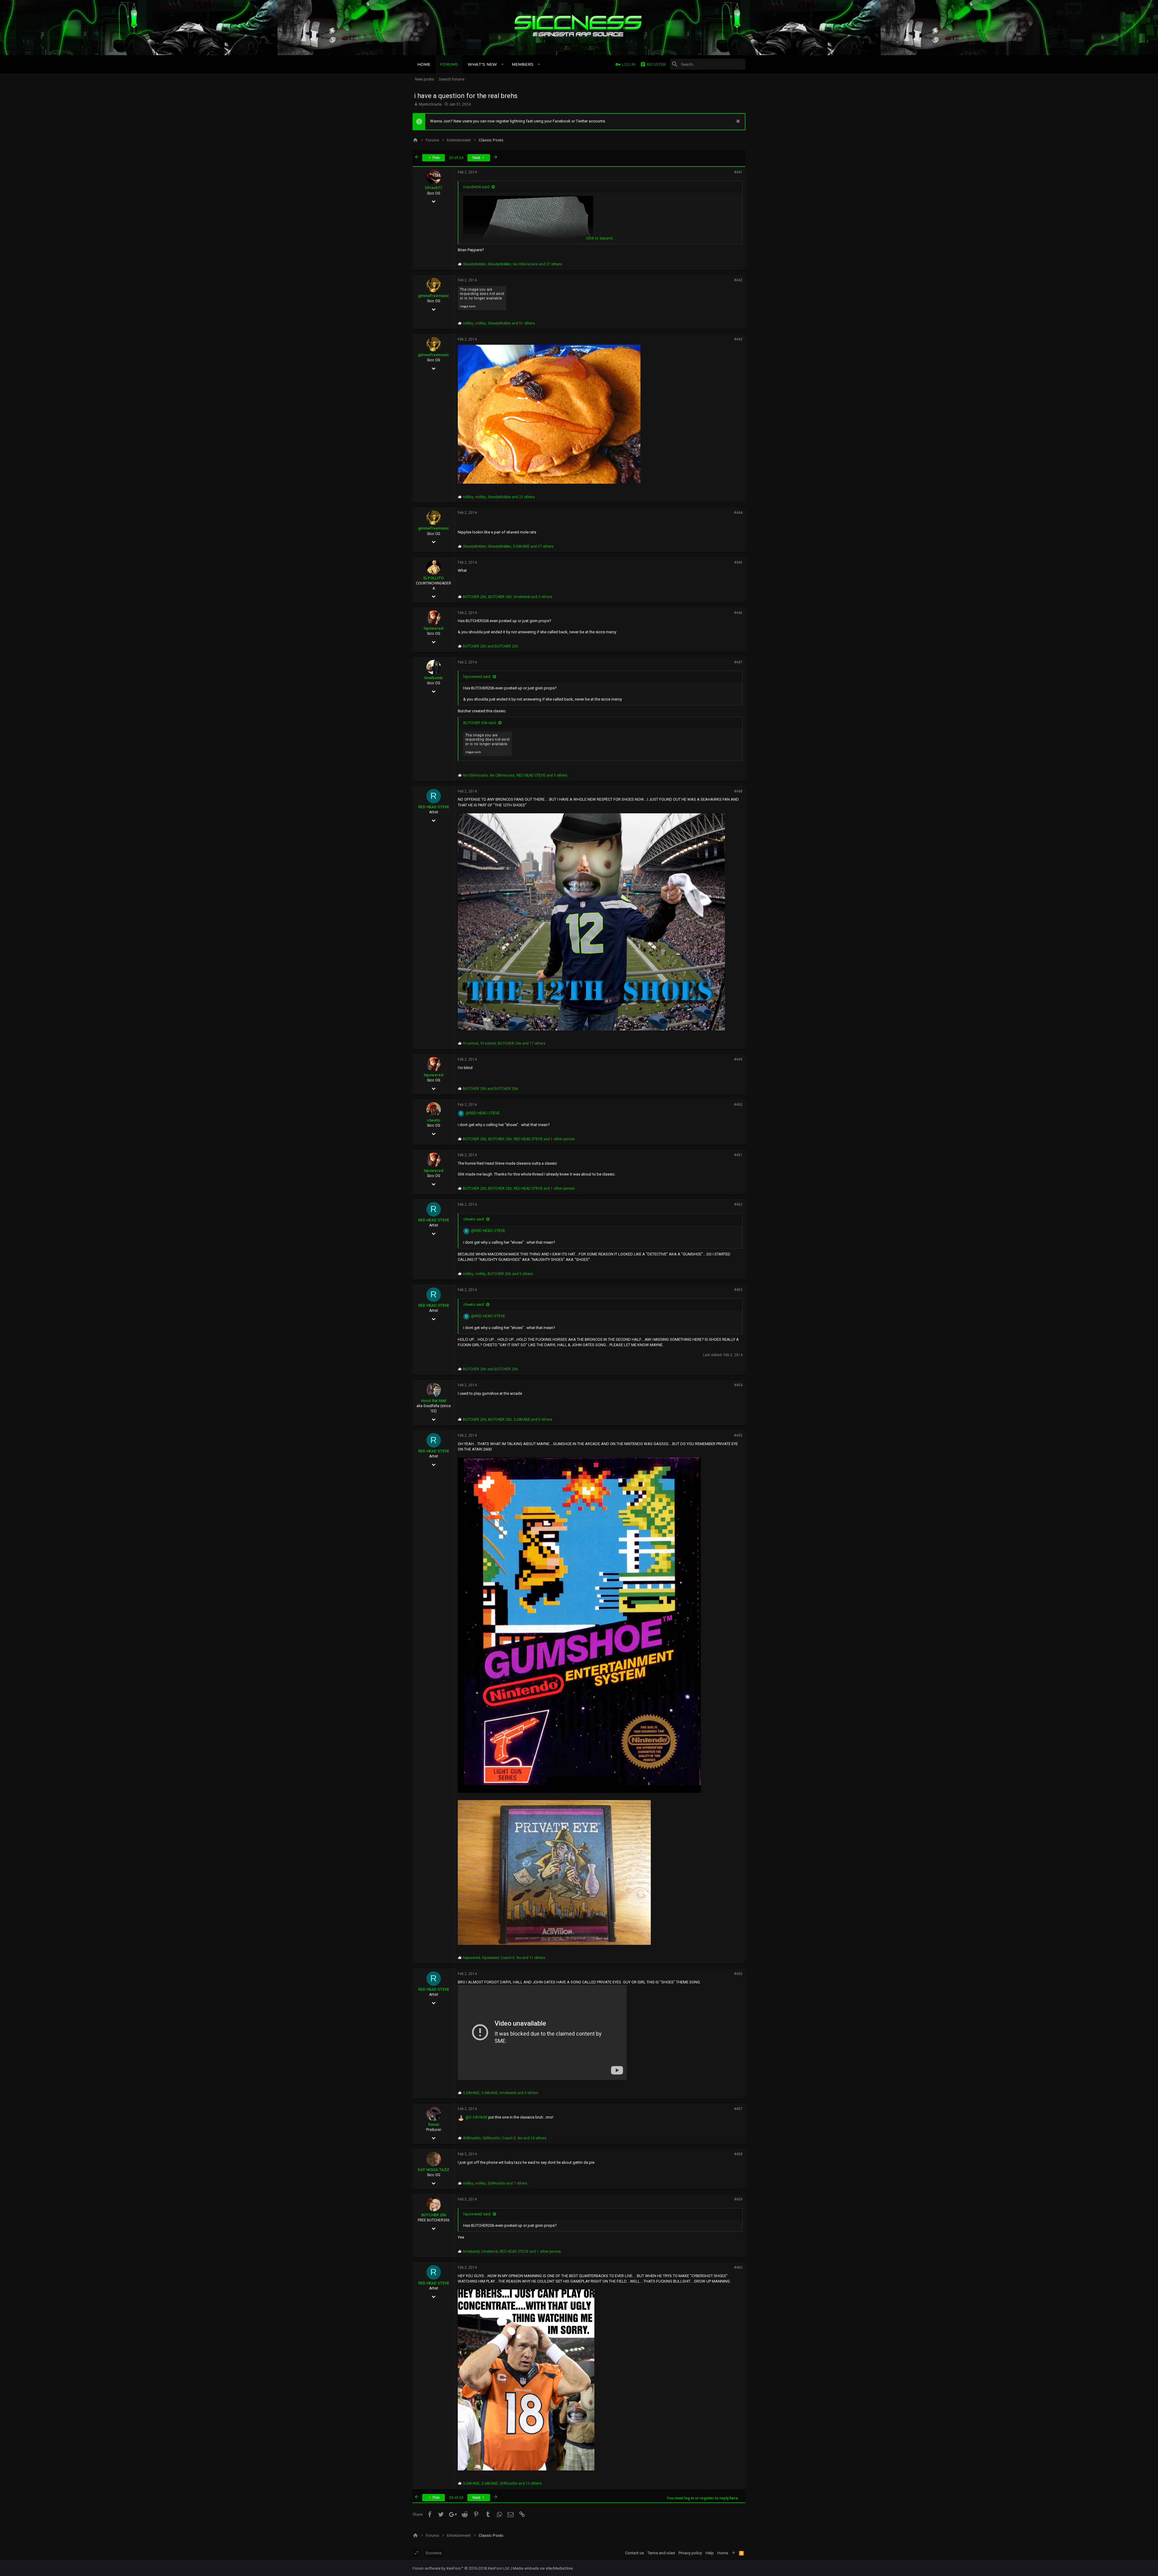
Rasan (434, 2124)
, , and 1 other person (519, 1139)
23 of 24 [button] (456, 158)
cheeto (433, 1120)
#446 (738, 613)
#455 (738, 1435)
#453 (738, 1290)
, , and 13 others (502, 2483)
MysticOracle (430, 104)
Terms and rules (661, 2553)
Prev (436, 158)
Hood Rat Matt (434, 1401)
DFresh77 (433, 188)
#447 (738, 662)
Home (723, 2553)
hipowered (433, 628)
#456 (738, 1974)
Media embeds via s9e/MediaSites (543, 2568)
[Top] (734, 2553)
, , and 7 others (495, 2183)
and (490, 646)
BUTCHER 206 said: (480, 723)
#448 (738, 791)
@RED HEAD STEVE (483, 1113)
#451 (738, 1155)
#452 (738, 1204)
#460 (738, 2267)
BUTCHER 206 (434, 2215)
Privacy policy (690, 2553)
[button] (503, 64)
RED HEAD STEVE (434, 807)
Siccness (433, 2553)
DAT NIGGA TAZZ (433, 2170)
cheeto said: (474, 1219)
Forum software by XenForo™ (461, 2568)
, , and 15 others (505, 2138)
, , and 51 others (499, 323)
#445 (738, 562)
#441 (738, 172)
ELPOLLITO (433, 578)
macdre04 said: (477, 187)
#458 (738, 2154)
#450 (738, 1105)
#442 (738, 280)
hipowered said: (477, 677)
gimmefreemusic (433, 296)
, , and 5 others (515, 775)
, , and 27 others (513, 264)
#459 (738, 2199)
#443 (738, 339)
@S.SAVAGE (476, 2117)
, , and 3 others (508, 597)
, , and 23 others (499, 497)
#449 (738, 1059)
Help (710, 2553)
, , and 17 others (504, 1043)
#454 (738, 1385)
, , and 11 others (504, 1958)
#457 (738, 2109)
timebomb (433, 678)
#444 (738, 513)
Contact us (634, 2553)
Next (477, 158)
